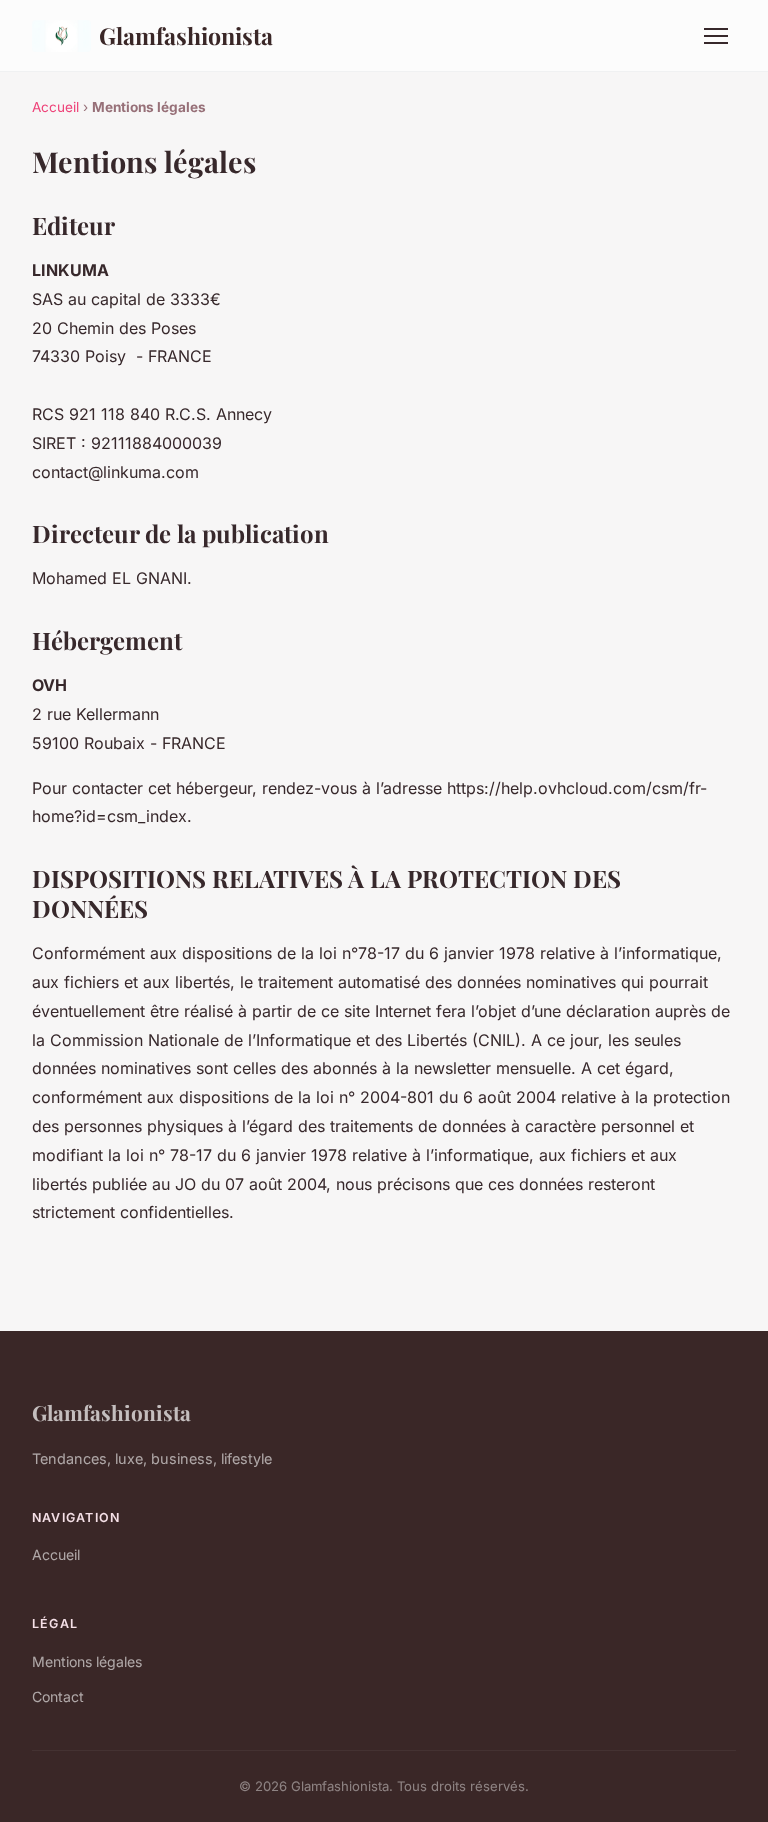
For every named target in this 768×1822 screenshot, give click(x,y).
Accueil (55, 107)
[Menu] (716, 36)
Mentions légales (87, 1661)
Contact (58, 1696)
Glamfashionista (186, 35)
